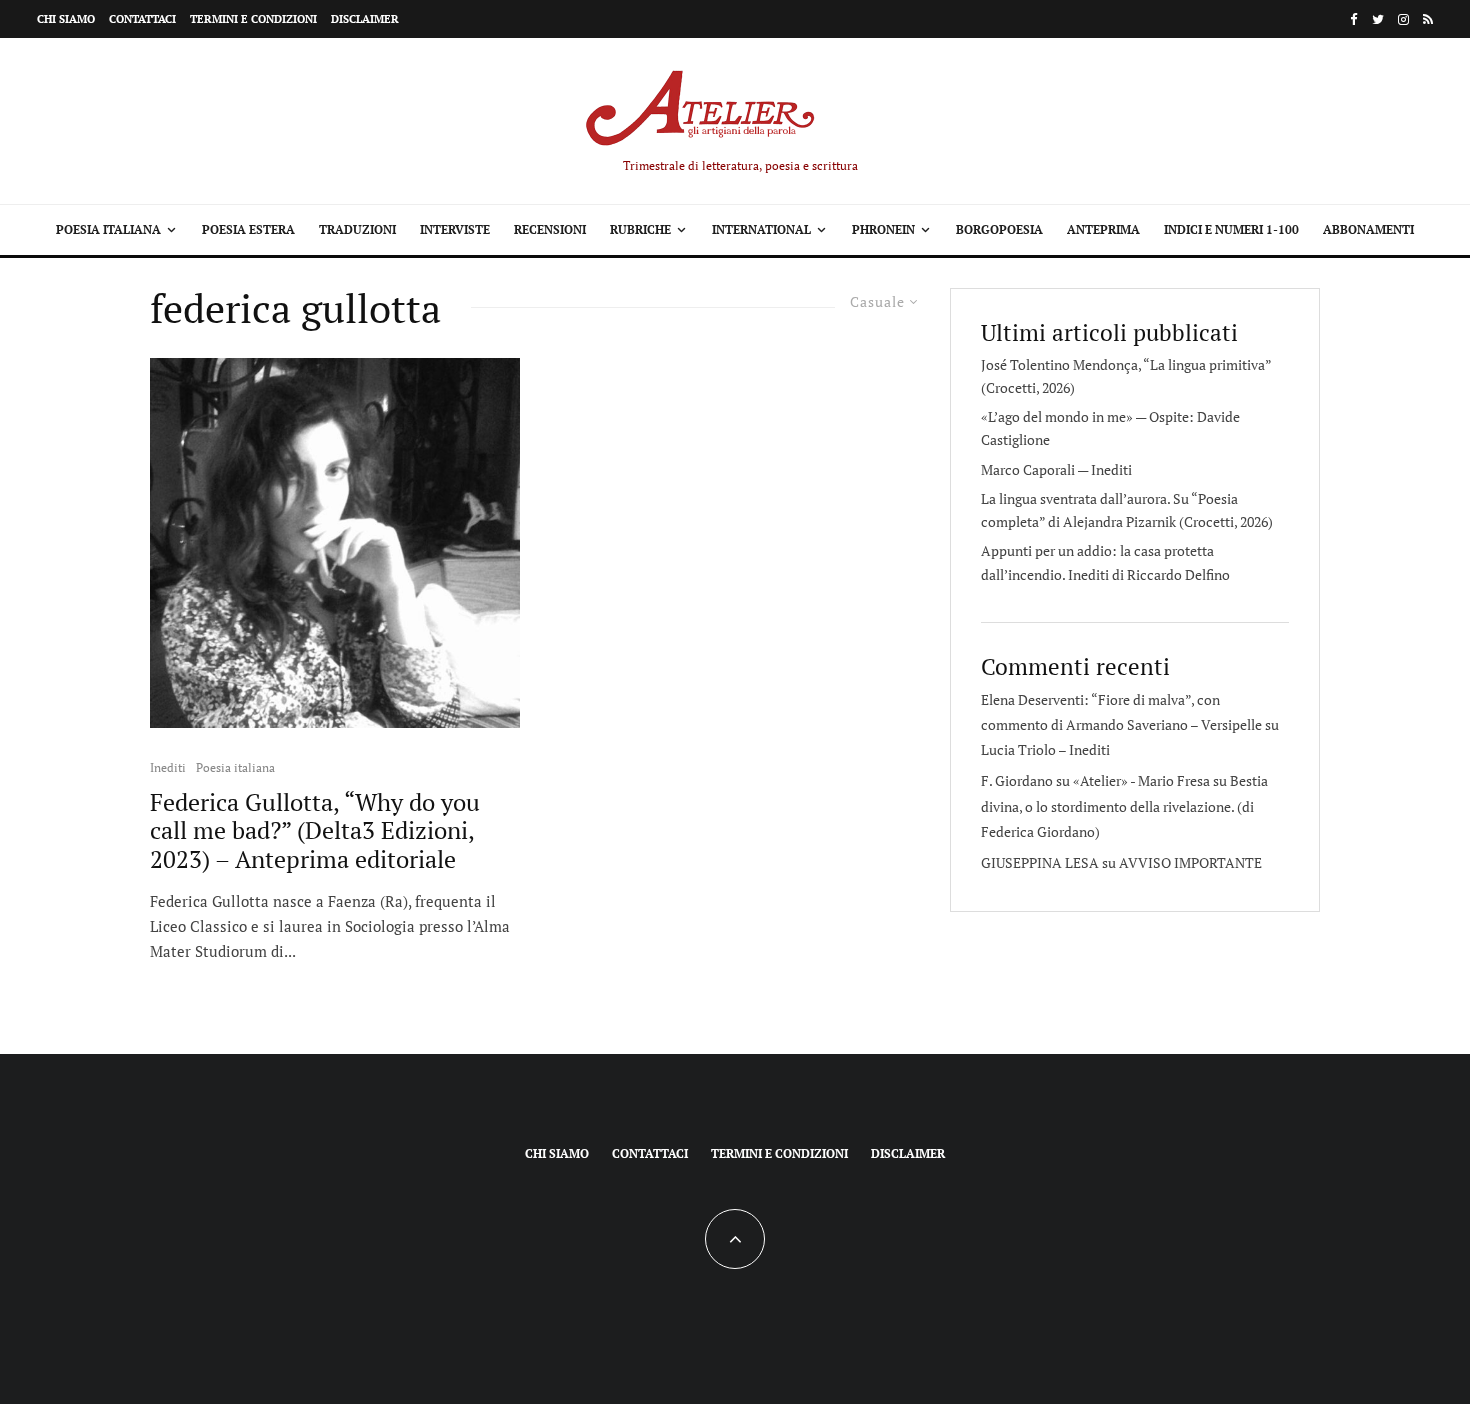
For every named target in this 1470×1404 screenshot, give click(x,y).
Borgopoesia (999, 229)
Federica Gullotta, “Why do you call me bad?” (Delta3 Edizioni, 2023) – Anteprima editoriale (315, 831)
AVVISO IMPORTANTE (1190, 862)
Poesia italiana (108, 229)
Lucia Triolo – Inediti (1045, 749)
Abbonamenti (1368, 229)
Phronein (883, 229)
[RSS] (1428, 19)
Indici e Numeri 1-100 (1231, 229)
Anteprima (1103, 229)
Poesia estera (248, 229)
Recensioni (550, 229)
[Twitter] (1378, 19)
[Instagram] (1403, 19)
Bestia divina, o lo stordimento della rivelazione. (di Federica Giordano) (1124, 805)
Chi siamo (66, 19)
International (761, 229)
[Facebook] (1354, 19)
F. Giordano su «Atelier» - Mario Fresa (1095, 780)
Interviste (455, 229)
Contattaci (142, 19)
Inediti (168, 767)
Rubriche (640, 229)
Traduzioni (357, 229)
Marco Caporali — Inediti (1056, 469)
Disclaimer (365, 19)
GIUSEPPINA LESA (1040, 862)
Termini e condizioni (253, 19)
